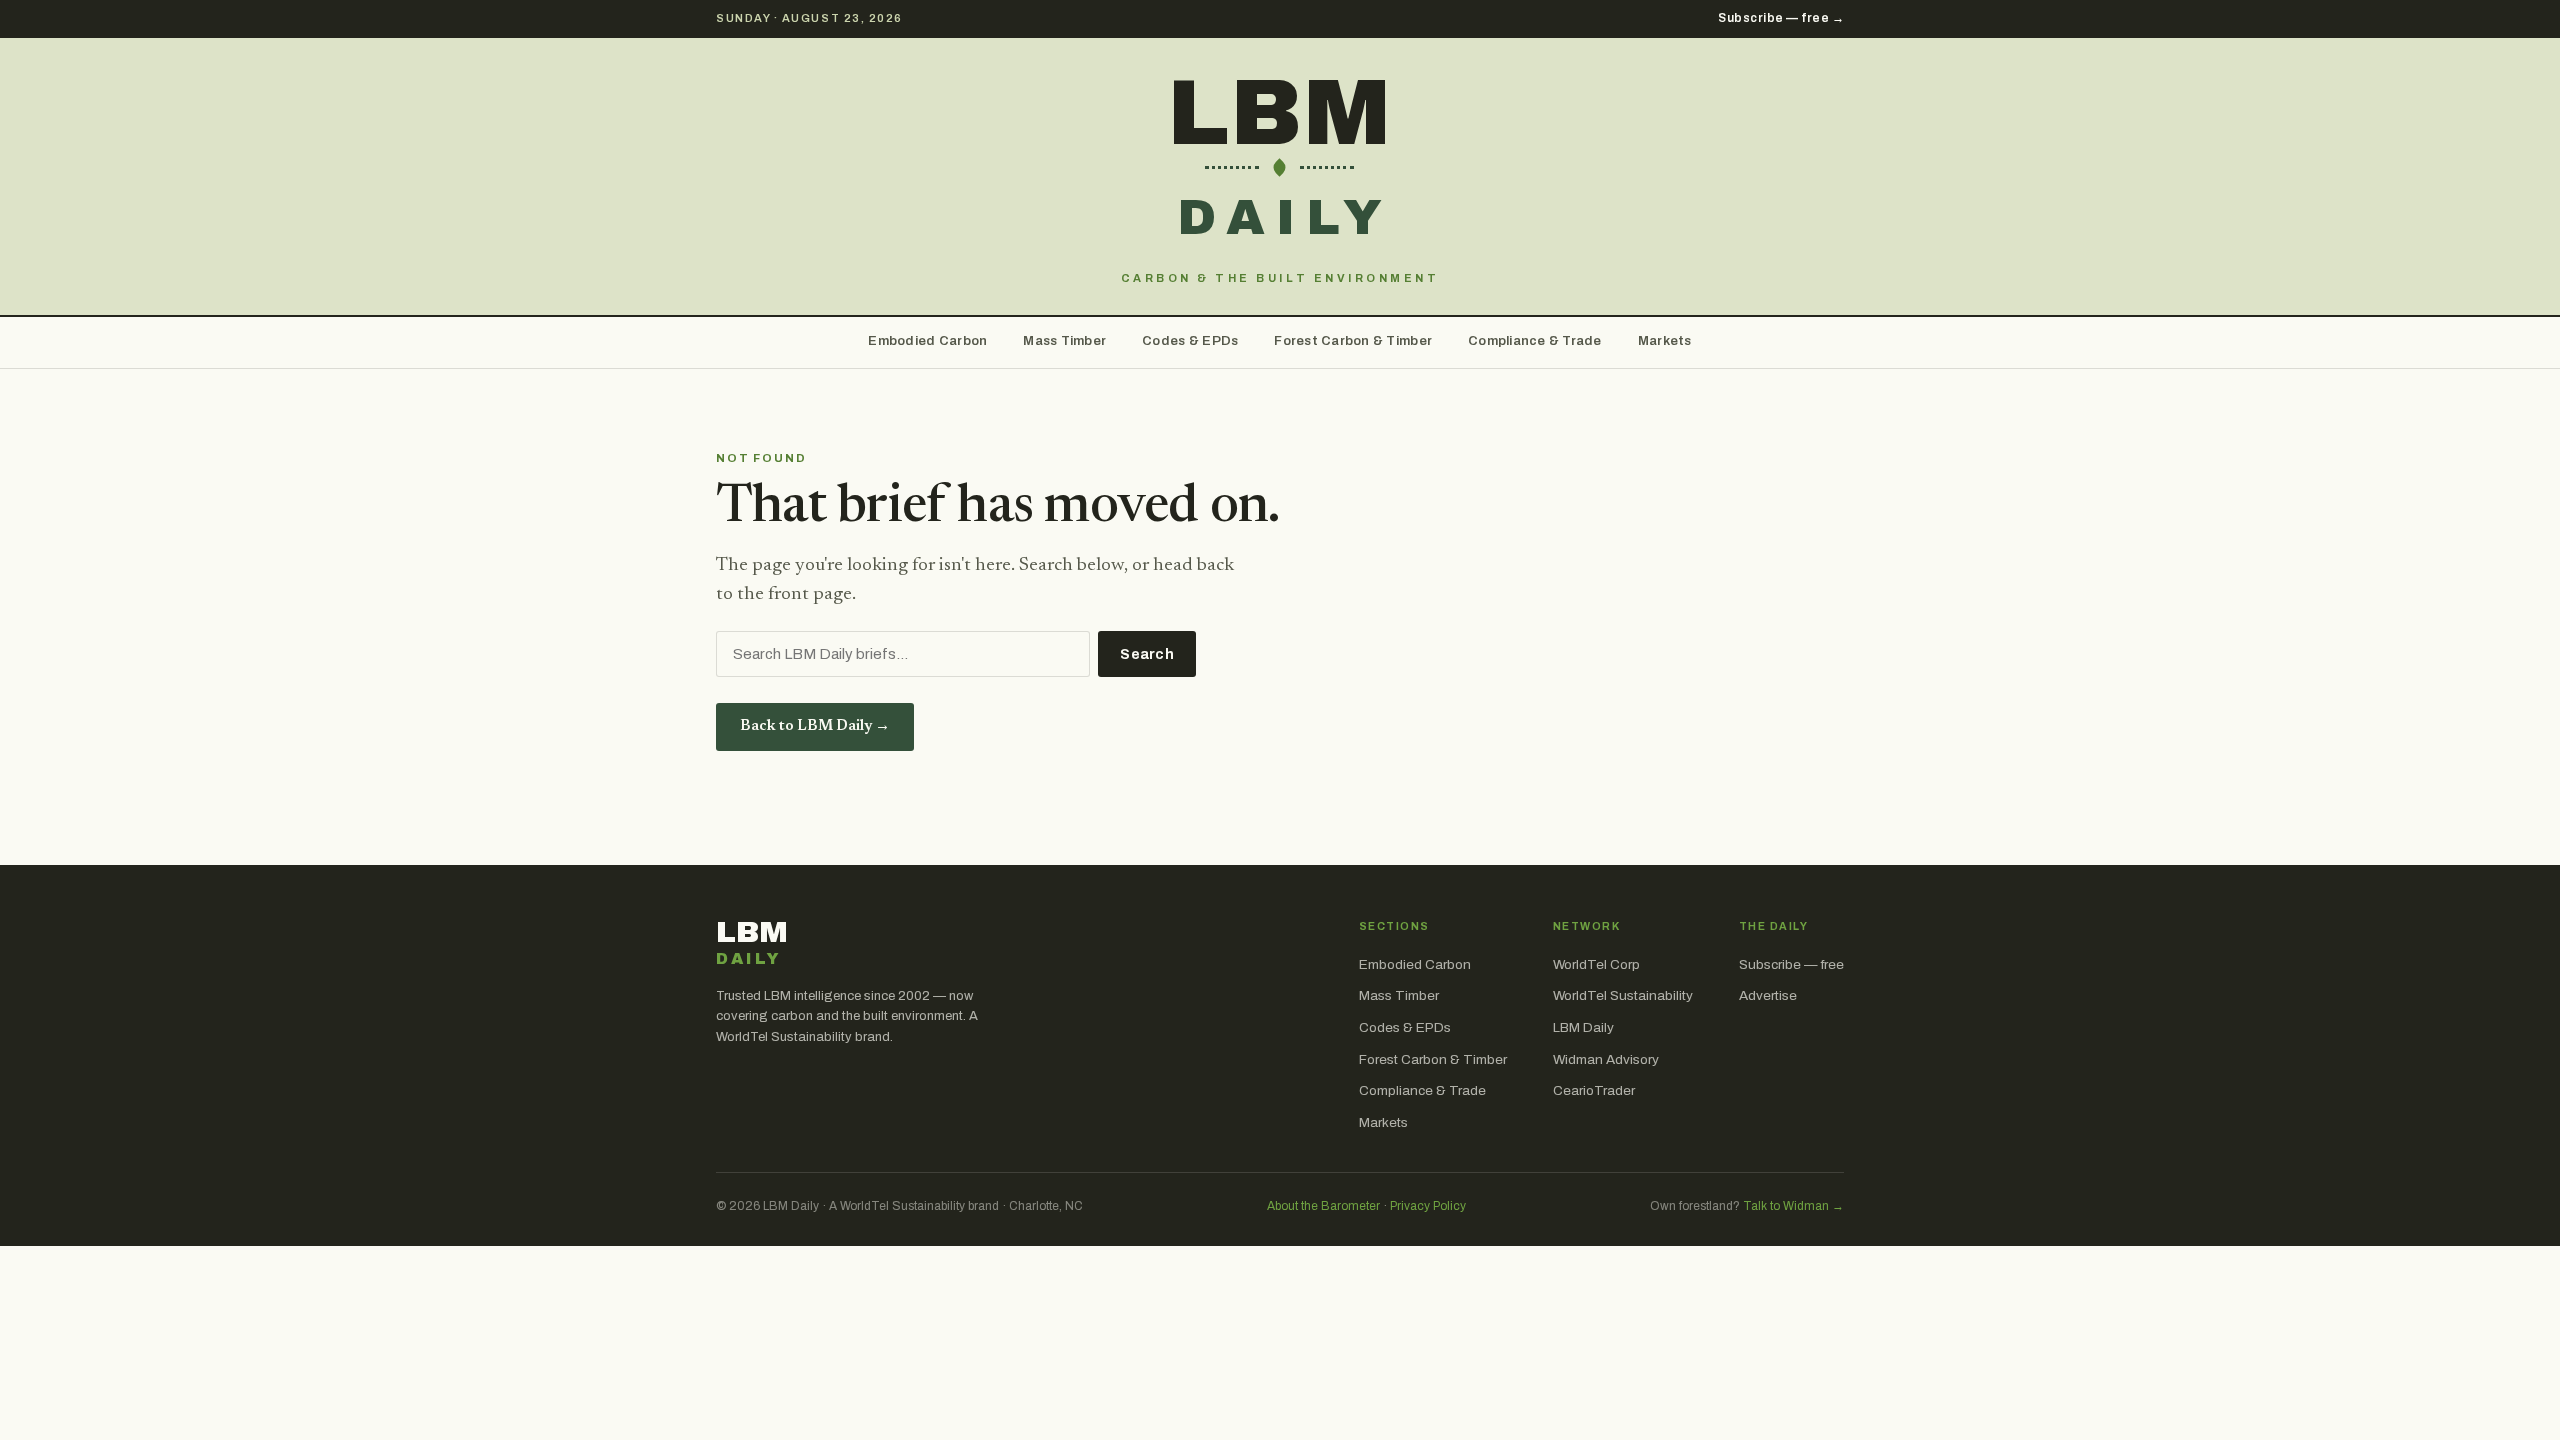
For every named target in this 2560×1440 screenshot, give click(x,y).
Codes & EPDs (1190, 341)
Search (1147, 654)
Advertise (1768, 995)
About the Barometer (1323, 1206)
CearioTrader (1594, 1090)
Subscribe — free (1791, 964)
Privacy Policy (1428, 1206)
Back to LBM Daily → (815, 726)
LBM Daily (1583, 1027)
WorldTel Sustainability (1623, 995)
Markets (1665, 341)
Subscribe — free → (1781, 18)
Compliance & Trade (1535, 341)
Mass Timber (1064, 341)
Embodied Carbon (927, 341)
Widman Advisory (1606, 1059)
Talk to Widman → (1793, 1206)
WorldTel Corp (1596, 964)
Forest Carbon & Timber (1353, 341)
